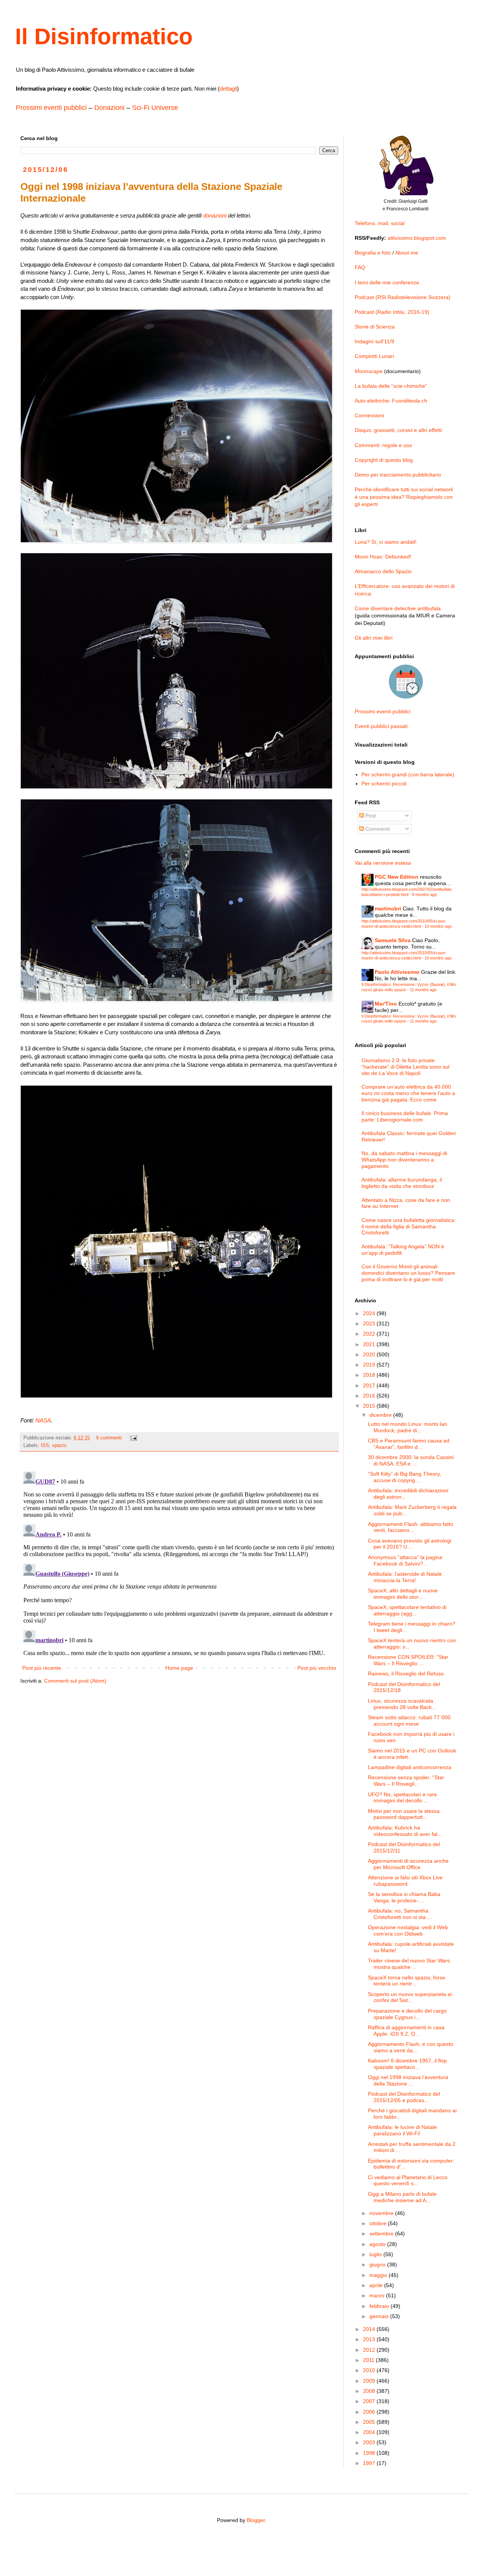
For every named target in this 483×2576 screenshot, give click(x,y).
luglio (376, 2254)
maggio (379, 2275)
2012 (370, 2350)
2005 (370, 2422)
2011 (369, 2360)
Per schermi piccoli (384, 784)
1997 (370, 2463)
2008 (370, 2391)
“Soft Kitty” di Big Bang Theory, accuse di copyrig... (405, 1477)
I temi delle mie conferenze (387, 282)
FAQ (360, 267)
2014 (370, 2329)
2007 (370, 2401)
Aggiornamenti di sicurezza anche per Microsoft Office (408, 1864)
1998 (370, 2453)
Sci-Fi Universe (155, 108)
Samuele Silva (393, 940)
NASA (43, 1420)
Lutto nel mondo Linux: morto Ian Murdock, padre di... (408, 1427)
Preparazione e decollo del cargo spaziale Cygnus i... (407, 2014)
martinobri (388, 909)
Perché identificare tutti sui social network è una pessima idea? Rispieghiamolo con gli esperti (404, 497)
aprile (377, 2285)
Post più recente (42, 1668)
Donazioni (109, 108)
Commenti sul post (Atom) (75, 1681)
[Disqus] (179, 1563)
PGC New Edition (397, 877)
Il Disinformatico (104, 36)
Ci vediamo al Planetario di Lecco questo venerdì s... (408, 2180)
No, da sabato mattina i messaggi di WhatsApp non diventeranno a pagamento (404, 1160)
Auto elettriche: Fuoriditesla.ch (391, 401)
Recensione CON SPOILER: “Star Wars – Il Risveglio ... (408, 1660)
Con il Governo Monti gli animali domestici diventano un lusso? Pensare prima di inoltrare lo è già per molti (408, 1273)
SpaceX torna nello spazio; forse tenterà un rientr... (407, 1981)
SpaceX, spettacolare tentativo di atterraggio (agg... (407, 1610)
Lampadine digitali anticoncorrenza (410, 1767)
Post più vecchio (317, 1668)
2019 (370, 1365)
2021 (370, 1344)
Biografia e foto (373, 253)
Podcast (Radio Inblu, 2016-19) (392, 312)
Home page (179, 1668)
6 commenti (109, 1438)
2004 (370, 2432)
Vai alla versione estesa (383, 863)
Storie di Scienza (375, 327)
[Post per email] (133, 1438)
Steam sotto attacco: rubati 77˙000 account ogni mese (409, 1721)
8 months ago (425, 895)
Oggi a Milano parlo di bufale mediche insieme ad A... (402, 2197)
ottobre (379, 2223)
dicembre (381, 1415)
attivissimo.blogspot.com (417, 238)
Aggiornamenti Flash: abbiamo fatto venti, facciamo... (411, 1527)
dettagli (228, 89)
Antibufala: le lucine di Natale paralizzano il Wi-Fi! (402, 2130)
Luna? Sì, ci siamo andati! (386, 542)
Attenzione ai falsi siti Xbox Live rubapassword (405, 1881)
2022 (370, 1334)
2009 (370, 2381)
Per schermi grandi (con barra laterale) (408, 774)
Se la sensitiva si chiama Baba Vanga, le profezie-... (404, 1897)
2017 (370, 1385)
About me (407, 253)
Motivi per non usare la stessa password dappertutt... (404, 1814)
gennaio (380, 2316)
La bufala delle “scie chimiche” (391, 386)
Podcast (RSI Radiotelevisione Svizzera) (403, 297)
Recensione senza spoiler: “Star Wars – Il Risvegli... (406, 1781)
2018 (370, 1375)
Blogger (256, 2520)
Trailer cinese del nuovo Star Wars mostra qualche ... (409, 1964)
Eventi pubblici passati (381, 726)
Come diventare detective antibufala (398, 608)
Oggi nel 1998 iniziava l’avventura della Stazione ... (408, 2080)
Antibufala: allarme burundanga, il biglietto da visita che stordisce (402, 1183)
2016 (370, 1396)
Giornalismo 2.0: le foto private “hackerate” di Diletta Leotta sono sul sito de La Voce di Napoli (405, 1067)
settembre (382, 2234)
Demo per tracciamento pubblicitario (398, 475)
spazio (59, 1445)
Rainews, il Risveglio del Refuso (406, 1674)
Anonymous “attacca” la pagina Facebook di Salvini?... (405, 1560)
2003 (370, 2442)
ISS (45, 1445)
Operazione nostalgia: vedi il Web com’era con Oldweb (408, 1930)
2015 (370, 1406)
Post (370, 816)
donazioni (215, 215)
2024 (370, 1313)
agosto (378, 2244)
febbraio (380, 2306)
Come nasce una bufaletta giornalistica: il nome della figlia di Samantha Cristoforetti (409, 1226)
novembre (382, 2213)
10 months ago (438, 926)
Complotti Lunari (374, 356)
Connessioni (369, 415)
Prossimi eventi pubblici (51, 108)
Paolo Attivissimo (397, 972)
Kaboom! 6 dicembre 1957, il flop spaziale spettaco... (407, 2064)
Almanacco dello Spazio (383, 571)
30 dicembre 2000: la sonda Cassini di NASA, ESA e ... (411, 1460)
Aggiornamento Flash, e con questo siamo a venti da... (411, 2047)
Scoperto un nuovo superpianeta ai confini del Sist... (410, 1997)
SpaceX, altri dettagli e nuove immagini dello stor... (403, 1594)
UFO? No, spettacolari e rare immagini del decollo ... (402, 1798)
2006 (370, 2412)
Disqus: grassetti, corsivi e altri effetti (398, 430)
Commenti (377, 829)
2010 (370, 2370)
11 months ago (423, 990)
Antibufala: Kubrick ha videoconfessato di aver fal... (405, 1831)
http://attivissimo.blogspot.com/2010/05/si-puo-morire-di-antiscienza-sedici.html (404, 923)
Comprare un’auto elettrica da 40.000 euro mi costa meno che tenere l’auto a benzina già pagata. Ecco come (408, 1093)
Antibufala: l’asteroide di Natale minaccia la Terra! (405, 1577)
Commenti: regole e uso (383, 445)
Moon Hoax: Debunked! (383, 557)
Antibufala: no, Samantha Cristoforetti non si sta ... (400, 1914)
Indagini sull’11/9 (375, 341)
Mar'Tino (386, 1004)
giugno (378, 2264)
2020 (370, 1354)
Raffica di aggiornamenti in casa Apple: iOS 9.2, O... (406, 2031)
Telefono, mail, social (380, 223)
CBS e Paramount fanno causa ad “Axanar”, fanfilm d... (409, 1444)
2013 (370, 2339)
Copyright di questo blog (384, 460)
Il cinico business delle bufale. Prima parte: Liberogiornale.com (405, 1116)
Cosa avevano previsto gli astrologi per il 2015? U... (410, 1544)
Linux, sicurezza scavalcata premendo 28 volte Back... (402, 1704)
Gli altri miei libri (374, 638)
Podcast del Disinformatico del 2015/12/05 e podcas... (404, 2097)
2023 (370, 1323)
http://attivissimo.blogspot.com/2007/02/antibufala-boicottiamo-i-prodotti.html (407, 892)
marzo (378, 2295)
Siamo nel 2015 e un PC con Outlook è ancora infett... (412, 1754)
